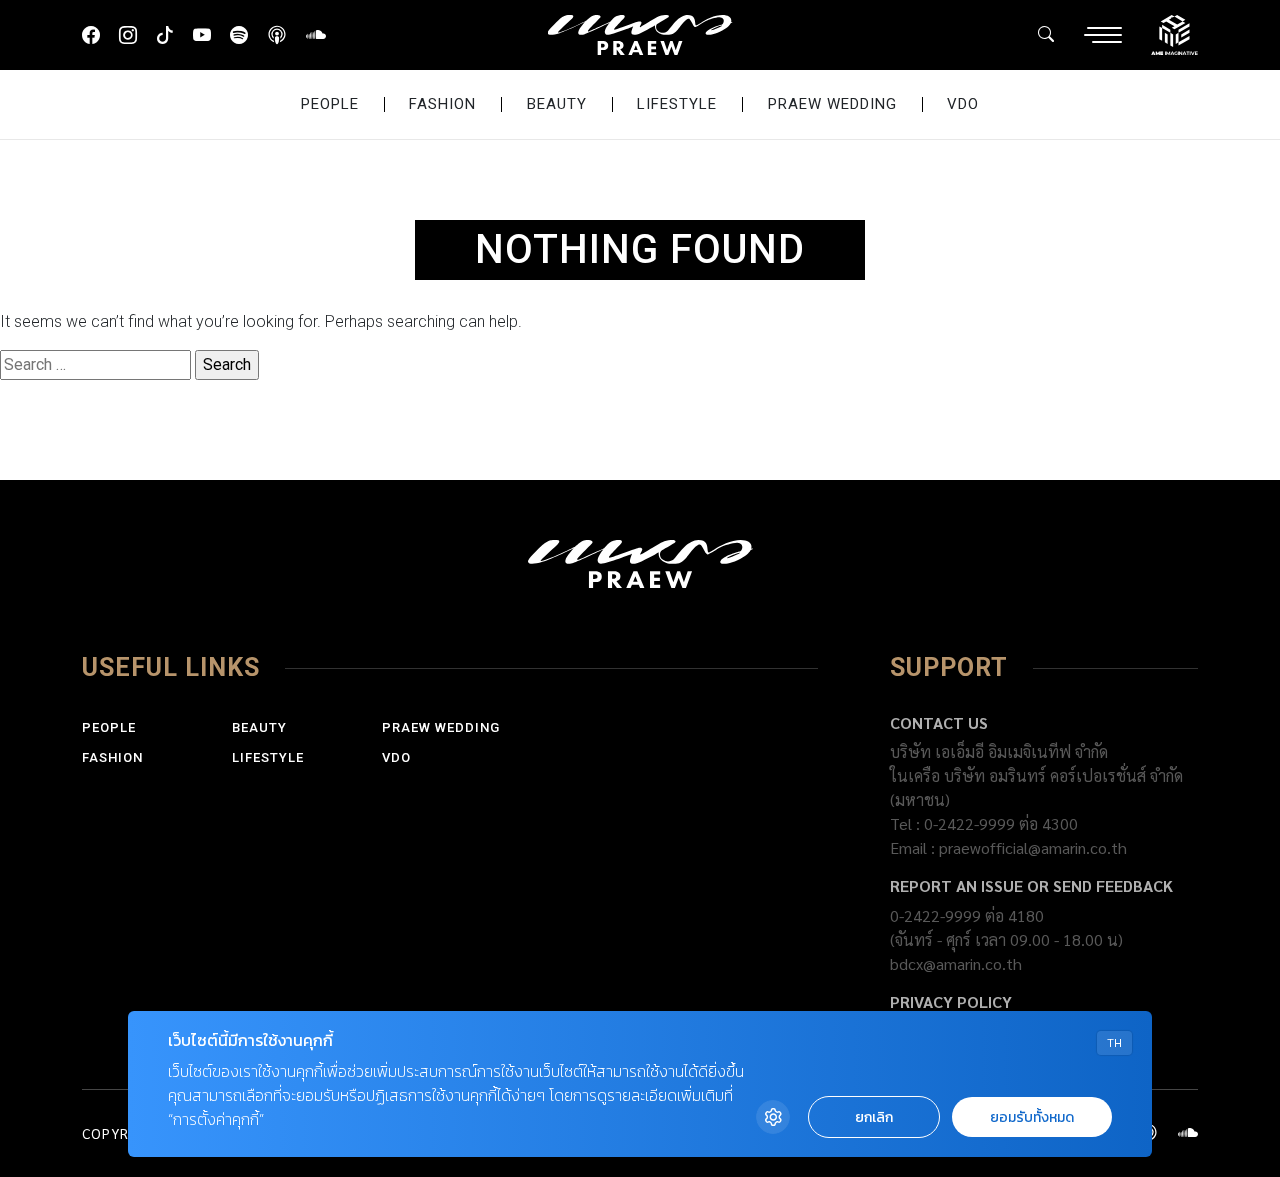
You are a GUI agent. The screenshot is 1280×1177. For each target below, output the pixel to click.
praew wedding (832, 104)
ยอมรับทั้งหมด (1032, 1117)
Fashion (442, 104)
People (330, 104)
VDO (963, 104)
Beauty (557, 104)
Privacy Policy (951, 1001)
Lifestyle (677, 104)
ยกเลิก (874, 1117)
